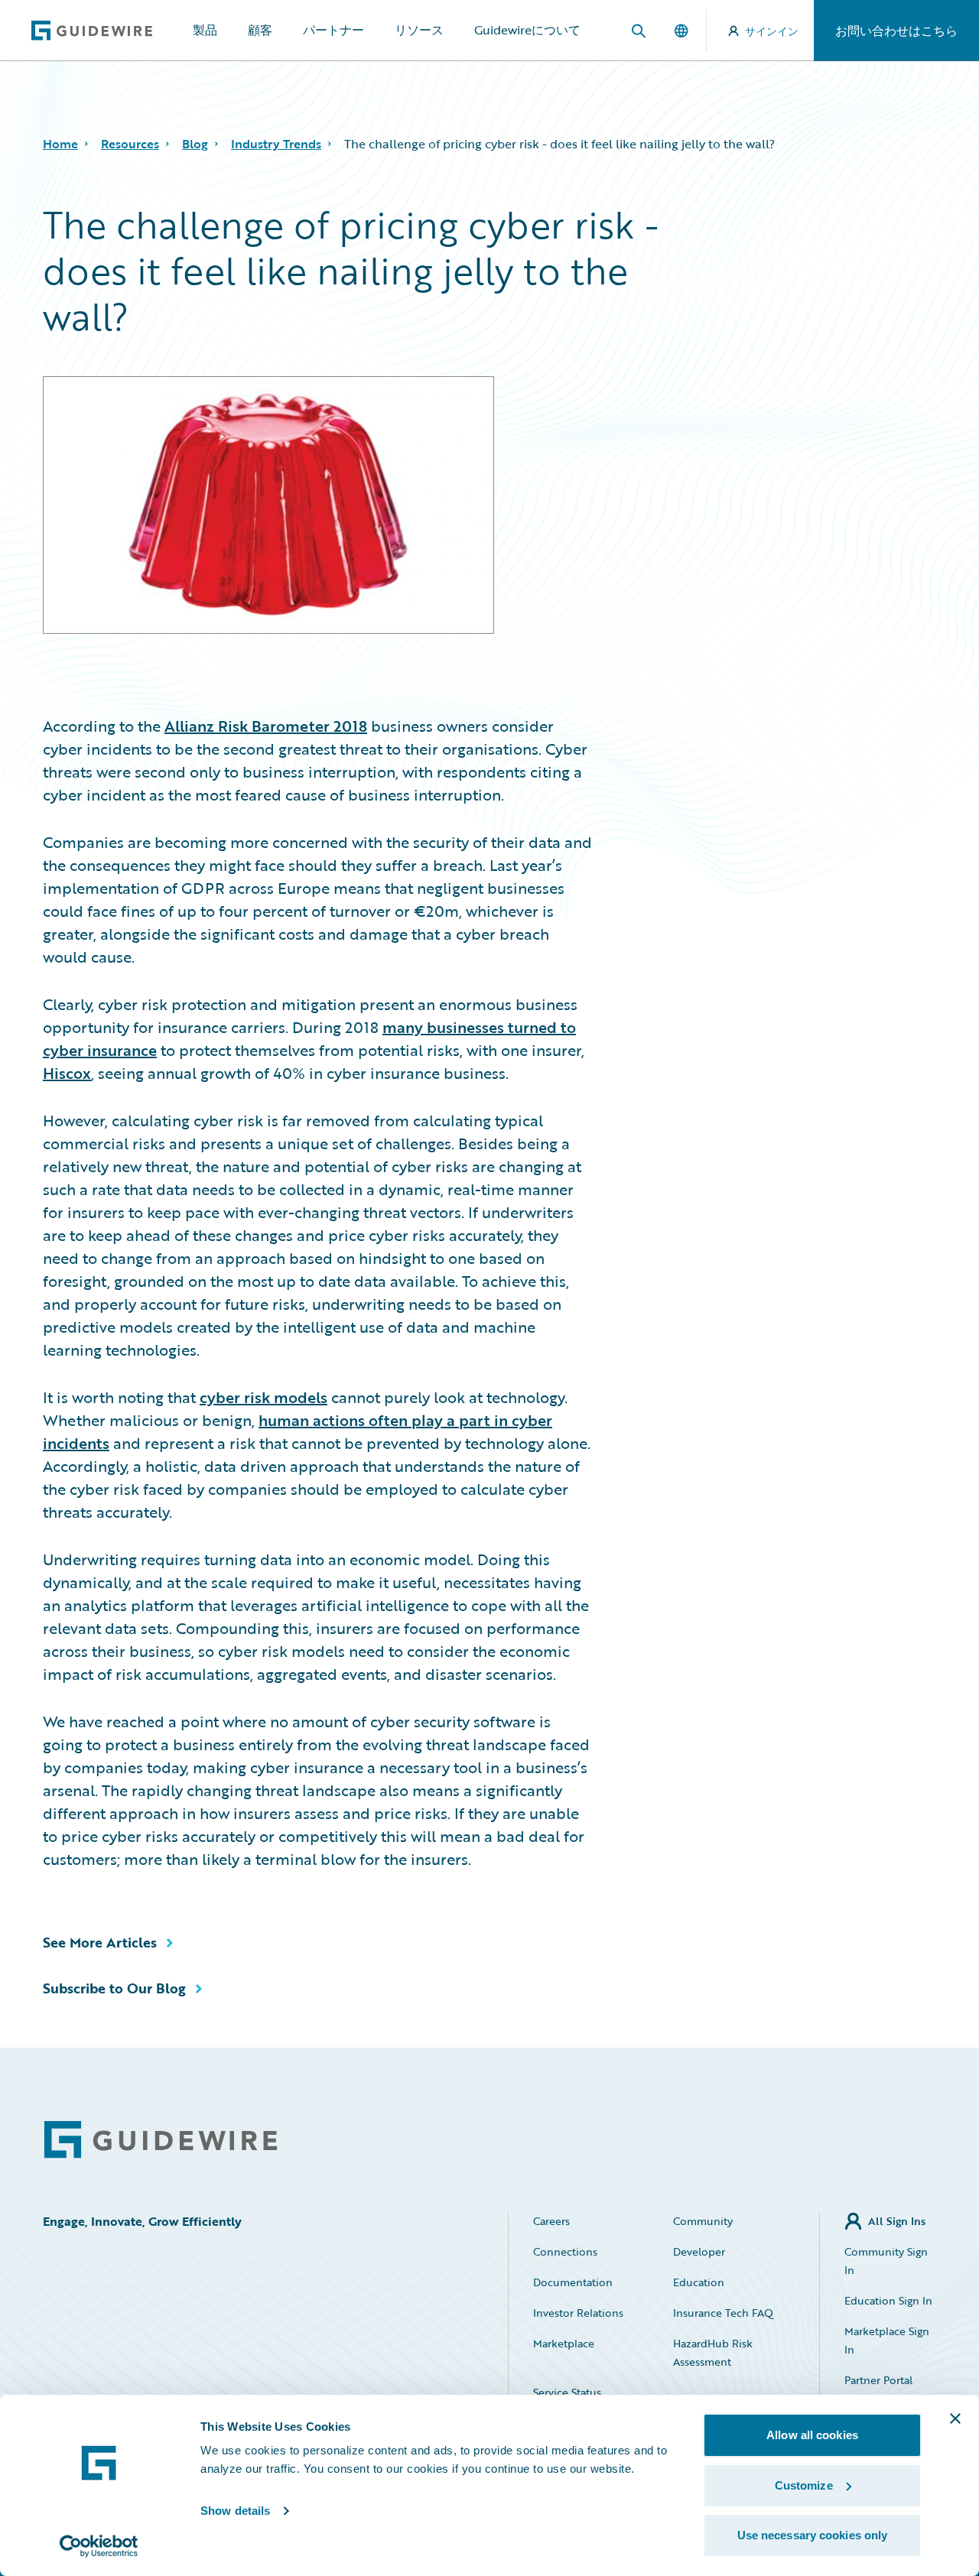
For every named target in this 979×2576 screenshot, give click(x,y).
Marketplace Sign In (887, 2340)
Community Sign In (886, 2261)
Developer (699, 2251)
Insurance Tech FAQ (723, 2313)
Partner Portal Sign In (878, 2389)
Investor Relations (578, 2313)
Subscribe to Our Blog (114, 1988)
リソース (419, 30)
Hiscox (67, 1073)
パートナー (333, 30)
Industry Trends (276, 144)
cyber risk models (263, 1397)
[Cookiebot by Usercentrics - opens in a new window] (99, 2546)
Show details (235, 2511)
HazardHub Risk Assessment (713, 2352)
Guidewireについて (527, 30)
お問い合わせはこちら (896, 31)
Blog (195, 144)
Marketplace (564, 2343)
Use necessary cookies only (813, 2535)
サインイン (772, 31)
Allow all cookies (812, 2435)
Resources (130, 144)
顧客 (260, 30)
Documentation (573, 2282)
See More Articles (100, 1942)
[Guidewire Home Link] (161, 2140)
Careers (551, 2221)
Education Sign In (888, 2300)
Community (703, 2221)
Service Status (567, 2392)
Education (699, 2282)
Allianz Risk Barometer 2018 (266, 726)
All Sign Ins (897, 2221)
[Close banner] (955, 2418)
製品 (205, 30)
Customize (804, 2485)
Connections (565, 2251)
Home (60, 144)
